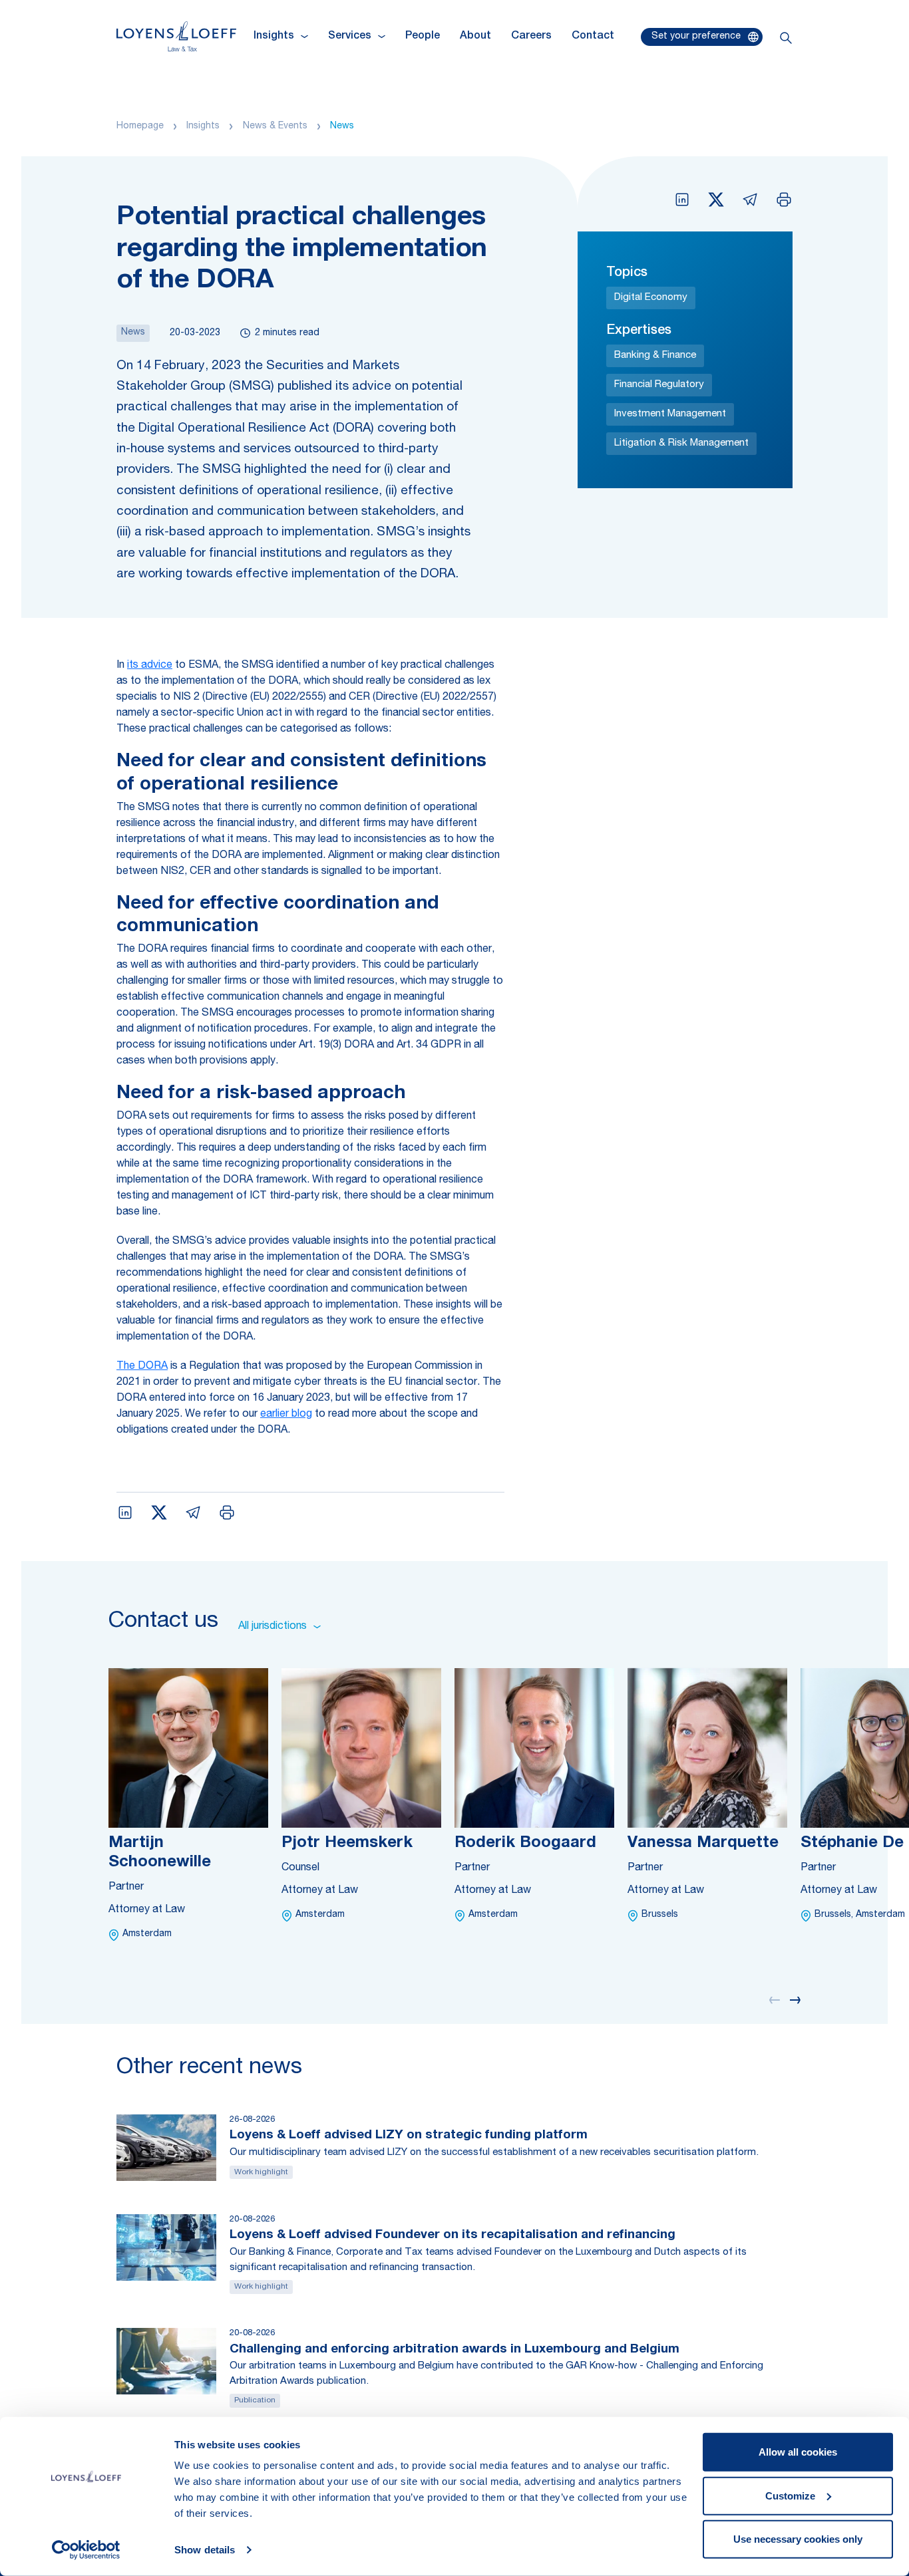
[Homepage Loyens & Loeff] (176, 36)
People (423, 37)
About (475, 37)
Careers (531, 37)
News (342, 126)
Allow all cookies (798, 2452)
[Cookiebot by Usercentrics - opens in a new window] (86, 2550)
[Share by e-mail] (750, 200)
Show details (205, 2550)
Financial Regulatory (659, 385)
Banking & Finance (655, 356)
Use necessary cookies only (798, 2539)
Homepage (140, 126)
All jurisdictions (273, 1627)
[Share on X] (716, 200)
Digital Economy (651, 298)
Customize (790, 2495)
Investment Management (670, 414)
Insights (203, 126)
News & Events (275, 126)
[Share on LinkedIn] (682, 200)
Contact (593, 37)
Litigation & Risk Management (681, 443)
